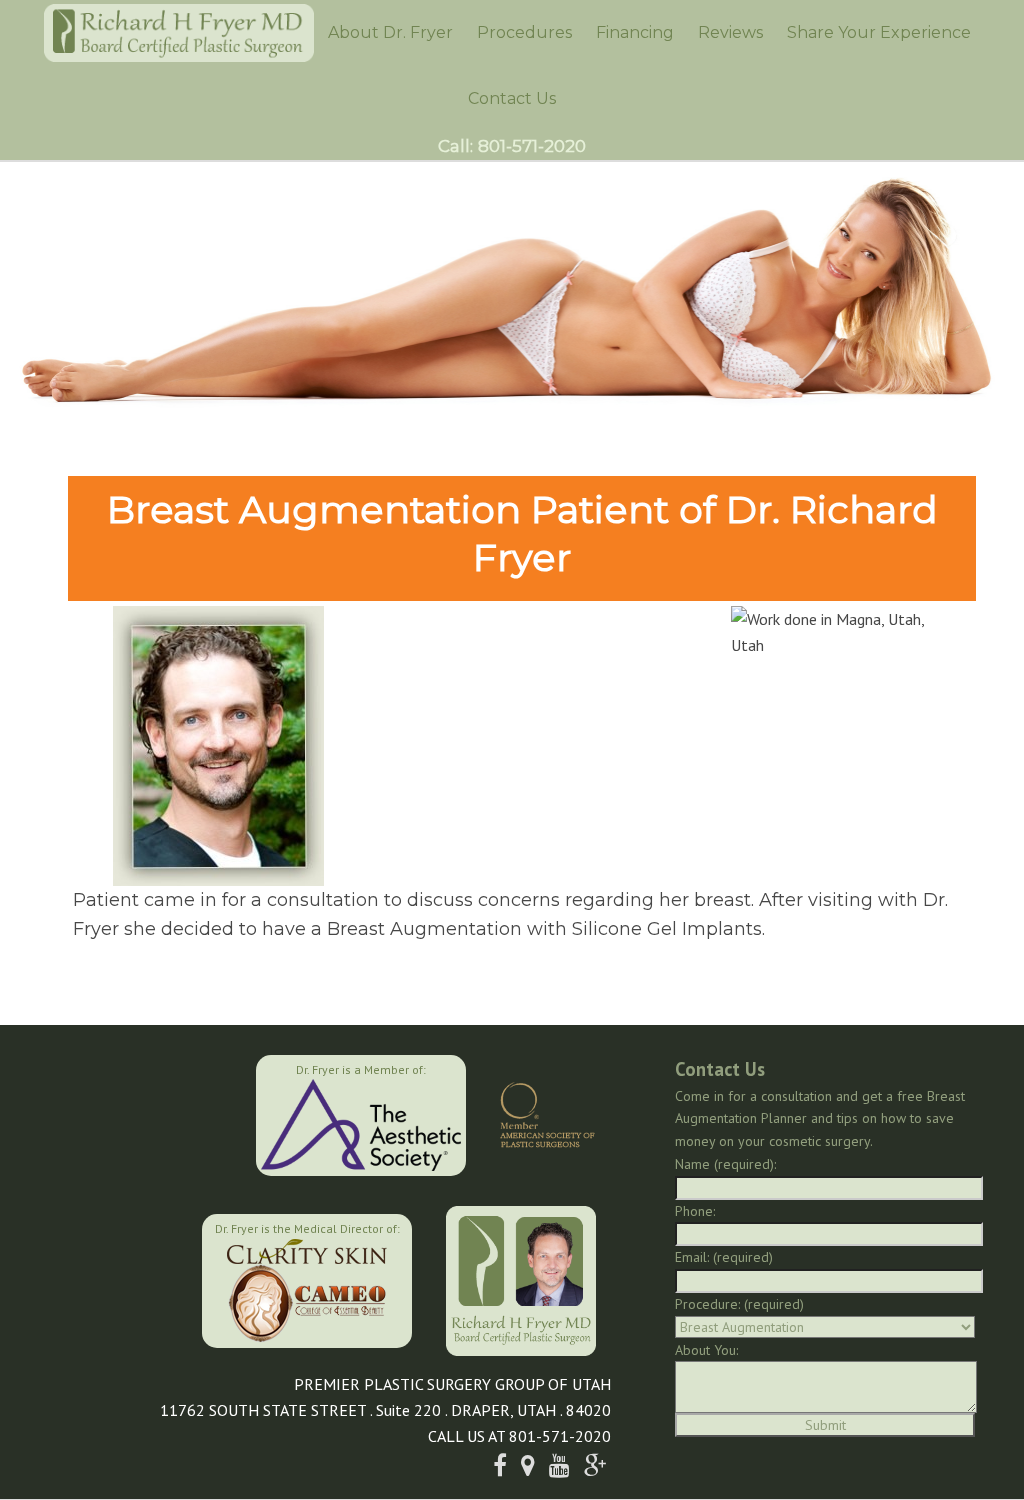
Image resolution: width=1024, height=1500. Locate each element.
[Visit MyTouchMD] (100, 1278)
